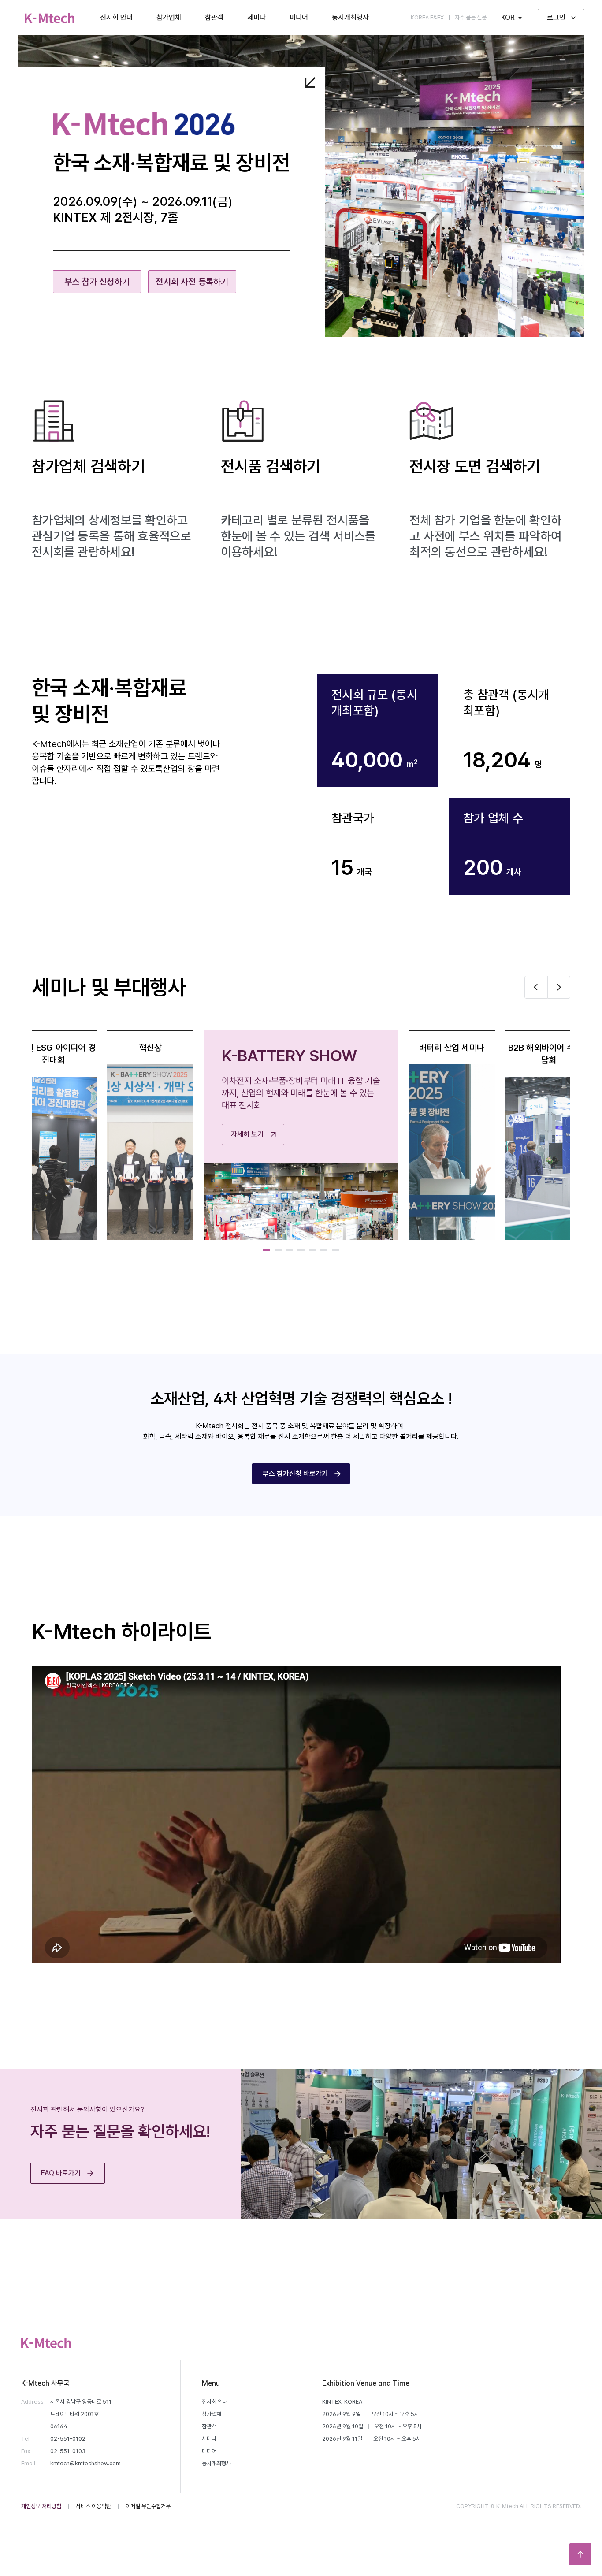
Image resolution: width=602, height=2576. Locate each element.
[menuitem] (50, 18)
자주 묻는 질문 (471, 17)
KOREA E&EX (427, 17)
